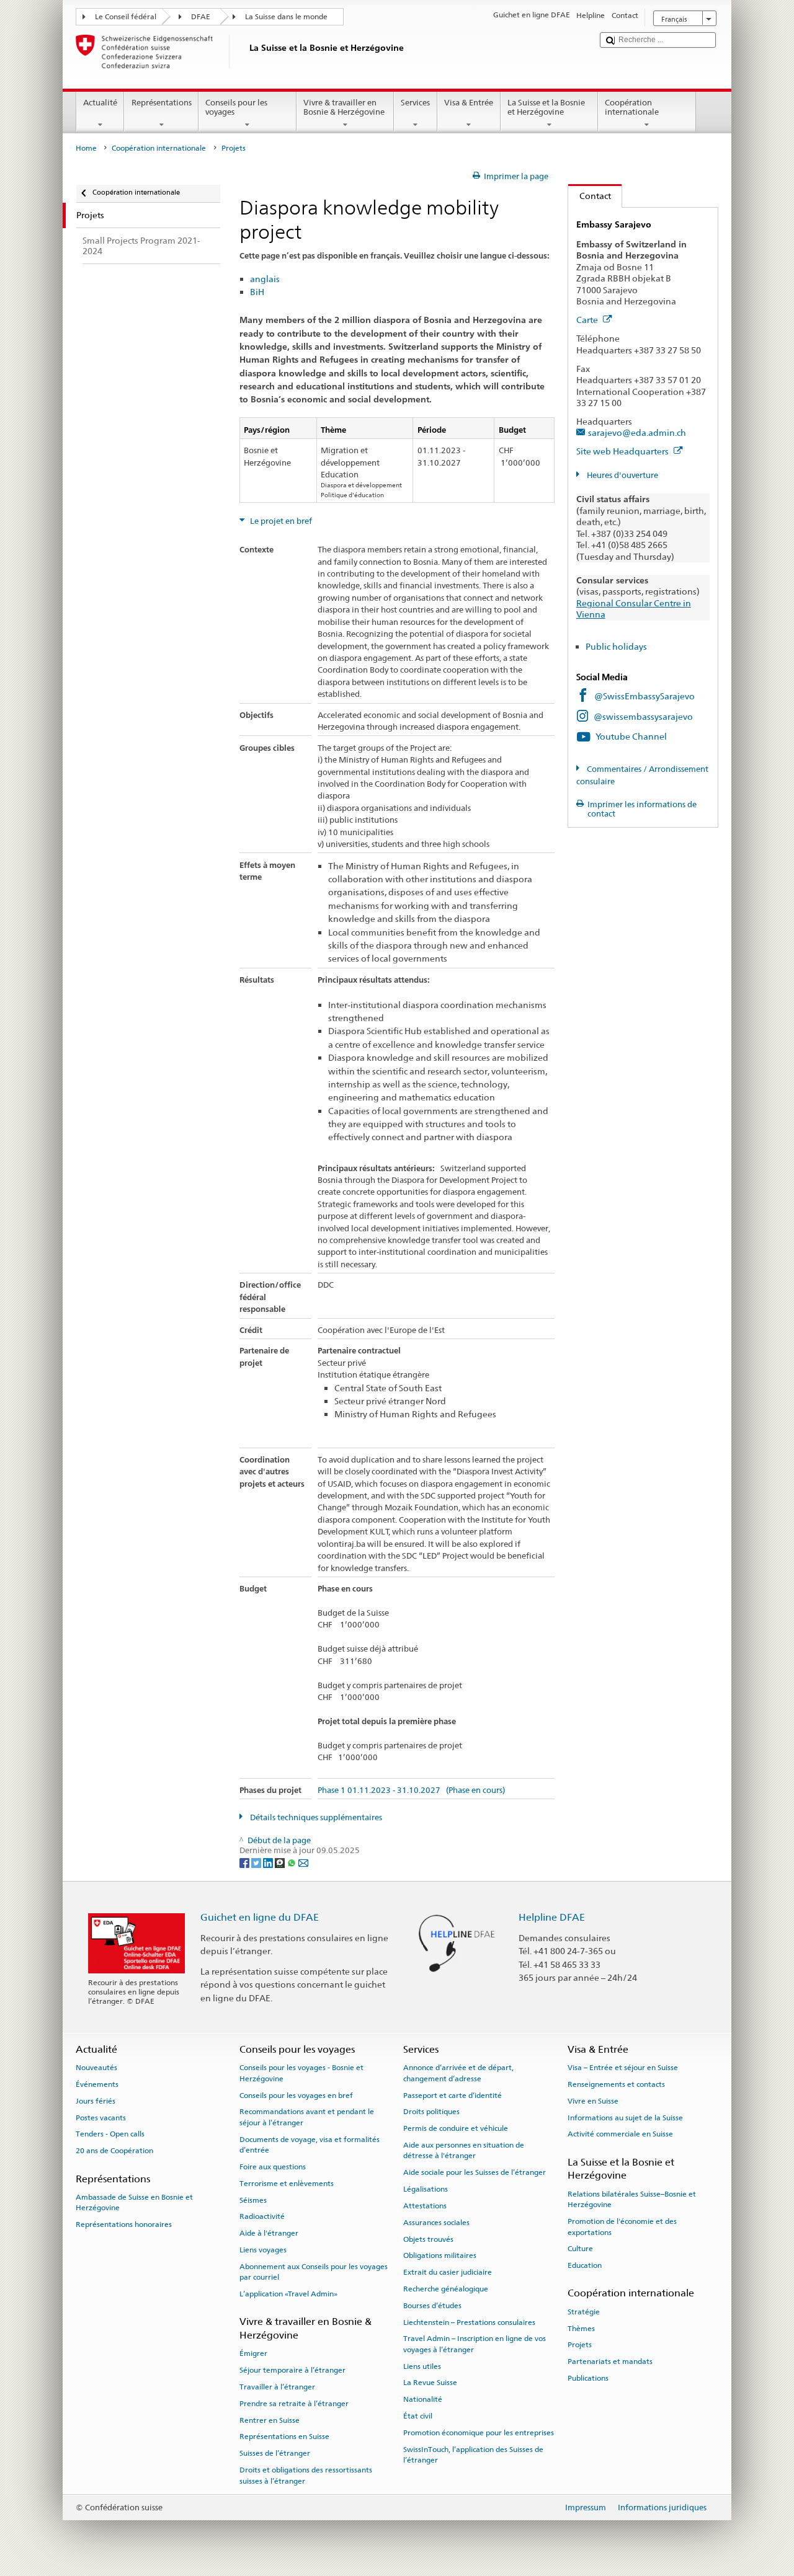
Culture (580, 2249)
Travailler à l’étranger (277, 2387)
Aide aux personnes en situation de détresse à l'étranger (464, 2150)
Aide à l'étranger (269, 2233)
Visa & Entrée (469, 103)
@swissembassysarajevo (643, 716)
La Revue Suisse (430, 2383)
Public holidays (616, 646)
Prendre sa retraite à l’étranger (294, 2404)
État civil (418, 2416)
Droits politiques (431, 2112)
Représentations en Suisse (284, 2437)
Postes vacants (101, 2117)
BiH (257, 292)
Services (415, 103)
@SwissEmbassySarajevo (645, 696)
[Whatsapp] (292, 1862)
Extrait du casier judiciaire (448, 2272)
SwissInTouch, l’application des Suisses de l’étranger (473, 2455)
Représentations (162, 103)
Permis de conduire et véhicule (456, 2128)
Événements (97, 2084)
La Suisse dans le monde (286, 17)
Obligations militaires (440, 2255)
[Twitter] (257, 1862)
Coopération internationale (632, 108)
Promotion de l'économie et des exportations (622, 2227)
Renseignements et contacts (616, 2084)
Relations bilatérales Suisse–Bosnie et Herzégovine (632, 2199)
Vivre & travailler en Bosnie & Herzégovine (344, 108)
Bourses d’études (432, 2306)
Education (585, 2265)
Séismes (253, 2200)
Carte (588, 320)
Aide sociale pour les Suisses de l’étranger (475, 2172)
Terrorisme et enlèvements (287, 2184)
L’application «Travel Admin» (288, 2294)
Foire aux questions (273, 2167)
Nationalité (423, 2399)
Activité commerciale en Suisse (620, 2134)
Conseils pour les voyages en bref (296, 2095)
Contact (590, 196)
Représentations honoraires (124, 2224)
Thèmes (581, 2328)
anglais (265, 279)
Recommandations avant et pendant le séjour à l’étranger (307, 2117)
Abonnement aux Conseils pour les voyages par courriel (314, 2272)
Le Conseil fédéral (126, 17)
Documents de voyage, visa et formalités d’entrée (310, 2144)
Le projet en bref (280, 521)
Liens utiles (422, 2366)
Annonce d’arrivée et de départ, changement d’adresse (458, 2073)
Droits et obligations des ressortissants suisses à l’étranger (306, 2475)
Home (86, 148)
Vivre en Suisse (593, 2101)
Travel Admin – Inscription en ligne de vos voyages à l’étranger (475, 2344)
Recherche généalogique (446, 2289)
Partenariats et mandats (610, 2361)
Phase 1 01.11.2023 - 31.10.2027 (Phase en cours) (411, 1790)
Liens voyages (263, 2250)
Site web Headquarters (623, 451)
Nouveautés (96, 2068)
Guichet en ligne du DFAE (260, 1917)
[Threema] (281, 1862)
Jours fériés (96, 2101)
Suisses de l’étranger (275, 2453)
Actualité (100, 103)
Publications (588, 2378)
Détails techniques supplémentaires (315, 1817)
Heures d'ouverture (622, 475)
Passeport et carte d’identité (453, 2095)
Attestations (425, 2206)
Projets (580, 2345)
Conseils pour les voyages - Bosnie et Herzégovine (301, 2073)
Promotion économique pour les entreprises (479, 2433)
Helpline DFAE (552, 1917)
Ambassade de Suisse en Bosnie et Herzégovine (134, 2202)
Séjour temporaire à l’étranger (292, 2370)
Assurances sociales (436, 2223)
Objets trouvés (428, 2239)
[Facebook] (245, 1862)
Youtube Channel (631, 736)
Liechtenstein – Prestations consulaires (469, 2322)
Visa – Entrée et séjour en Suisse (623, 2068)
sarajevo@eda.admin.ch (637, 432)
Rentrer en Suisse (270, 2420)
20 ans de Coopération (114, 2151)
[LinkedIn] (269, 1862)
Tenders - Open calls (110, 2134)
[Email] (303, 1862)
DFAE (201, 17)
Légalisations (426, 2189)
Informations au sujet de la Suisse (625, 2117)
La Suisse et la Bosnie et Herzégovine (546, 108)
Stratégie (584, 2312)
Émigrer (253, 2353)
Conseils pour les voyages (236, 108)
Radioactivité (262, 2216)
